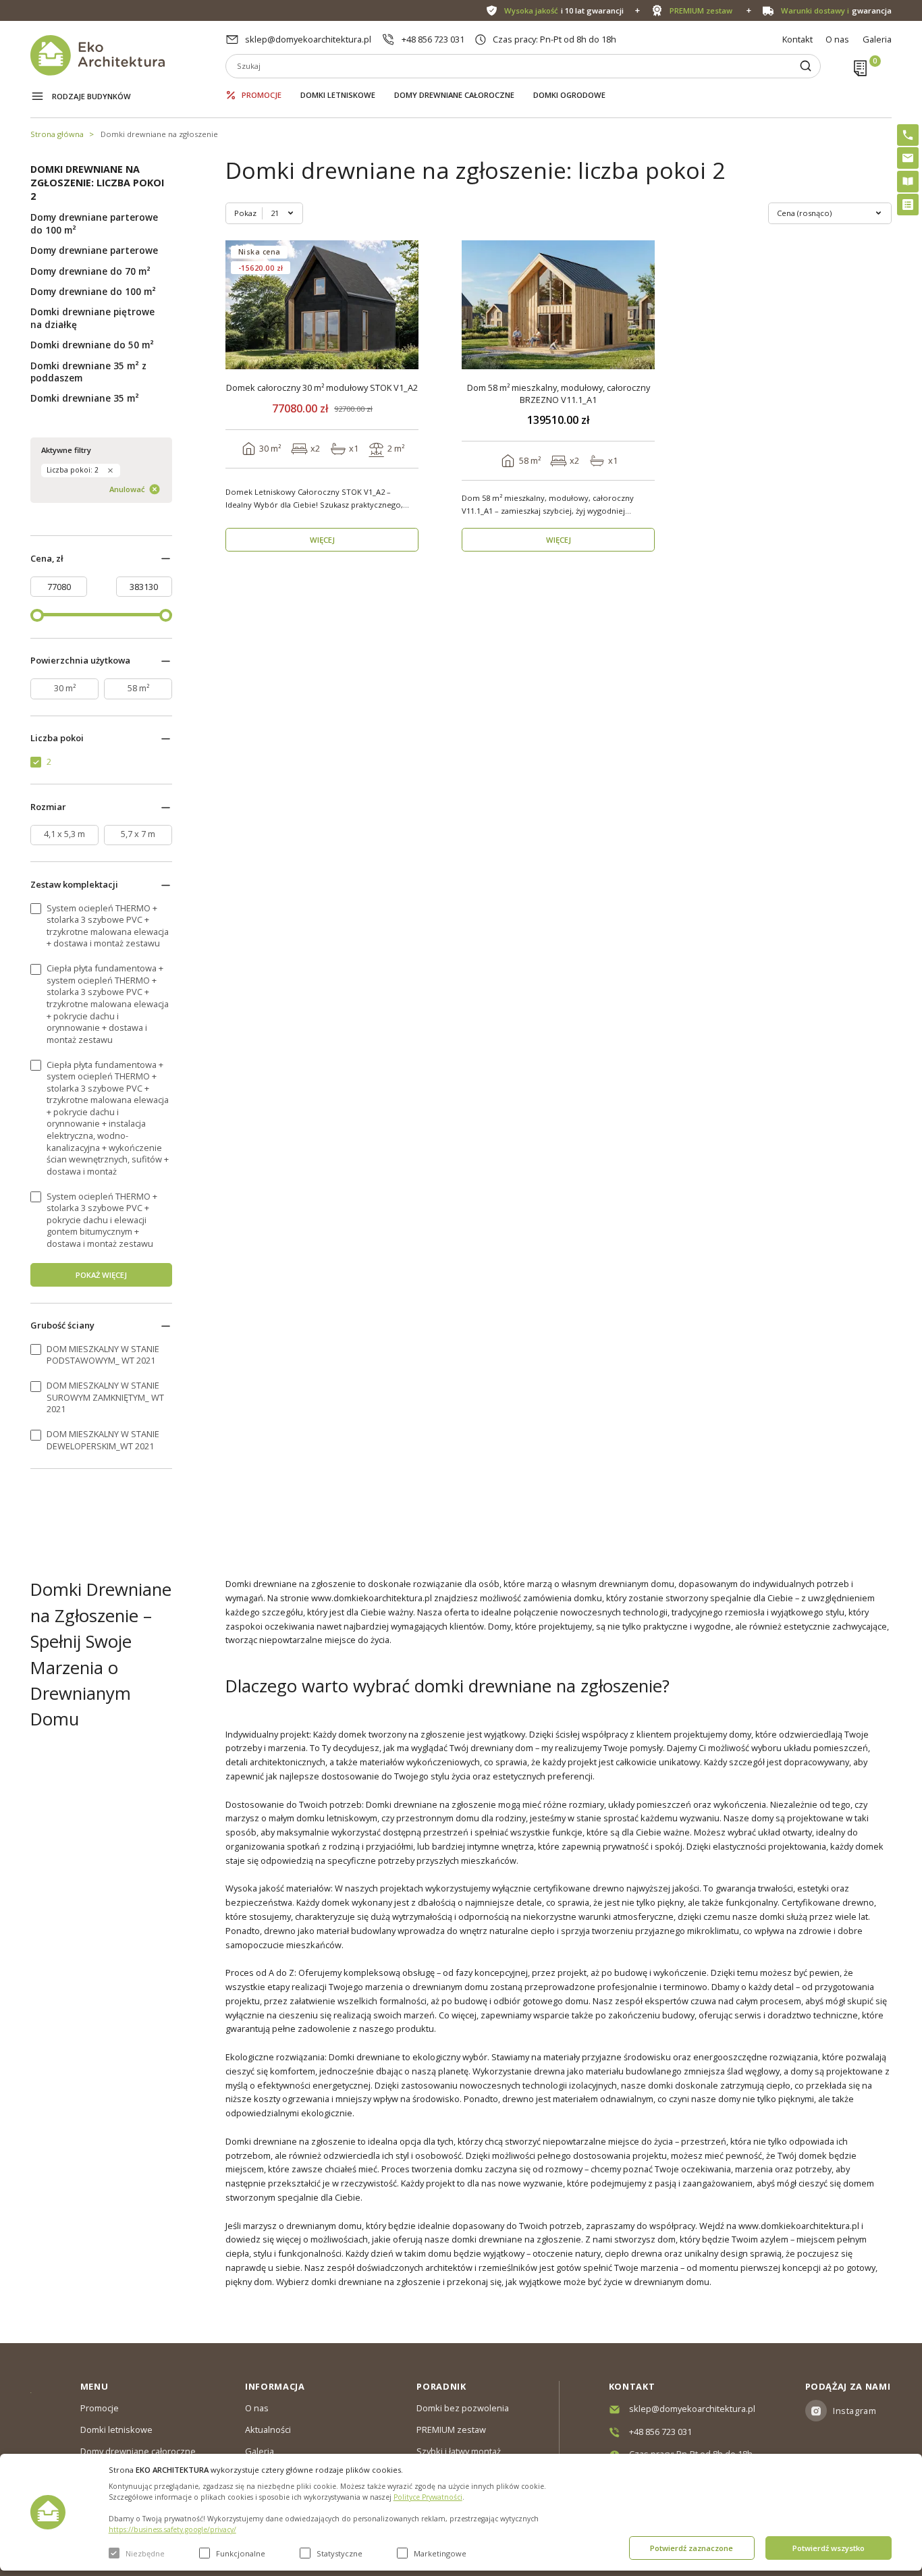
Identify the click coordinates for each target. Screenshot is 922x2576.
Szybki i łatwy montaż (459, 2451)
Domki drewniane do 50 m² (92, 345)
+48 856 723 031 (433, 39)
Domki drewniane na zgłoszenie (159, 134)
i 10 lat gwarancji (564, 10)
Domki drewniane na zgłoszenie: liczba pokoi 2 (97, 183)
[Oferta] (908, 205)
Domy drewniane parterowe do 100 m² (94, 223)
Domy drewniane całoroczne (454, 95)
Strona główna (57, 134)
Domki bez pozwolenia (463, 2408)
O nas (837, 39)
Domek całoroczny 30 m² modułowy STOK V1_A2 (322, 388)
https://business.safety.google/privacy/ (172, 2529)
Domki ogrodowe (569, 95)
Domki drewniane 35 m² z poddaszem (88, 372)
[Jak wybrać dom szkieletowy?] (908, 182)
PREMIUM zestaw (451, 2430)
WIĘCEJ (322, 540)
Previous (240, 305)
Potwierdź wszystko (829, 2548)
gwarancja (836, 10)
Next (404, 305)
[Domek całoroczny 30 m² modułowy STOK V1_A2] (322, 305)
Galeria (877, 39)
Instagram (855, 2411)
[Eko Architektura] (128, 55)
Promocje (262, 95)
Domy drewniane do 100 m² (93, 292)
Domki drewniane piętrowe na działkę (92, 318)
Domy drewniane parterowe (94, 250)
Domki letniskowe (338, 95)
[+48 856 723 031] (908, 135)
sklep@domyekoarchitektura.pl (308, 39)
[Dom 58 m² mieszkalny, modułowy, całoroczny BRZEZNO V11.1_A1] (559, 305)
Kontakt (797, 39)
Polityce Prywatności (428, 2497)
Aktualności (268, 2430)
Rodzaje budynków (91, 96)
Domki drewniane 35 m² (85, 398)
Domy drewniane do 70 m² (90, 271)
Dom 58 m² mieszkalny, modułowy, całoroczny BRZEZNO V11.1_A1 (559, 394)
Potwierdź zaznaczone (691, 2548)
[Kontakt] (908, 158)
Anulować (127, 489)
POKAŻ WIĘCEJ (101, 1275)
